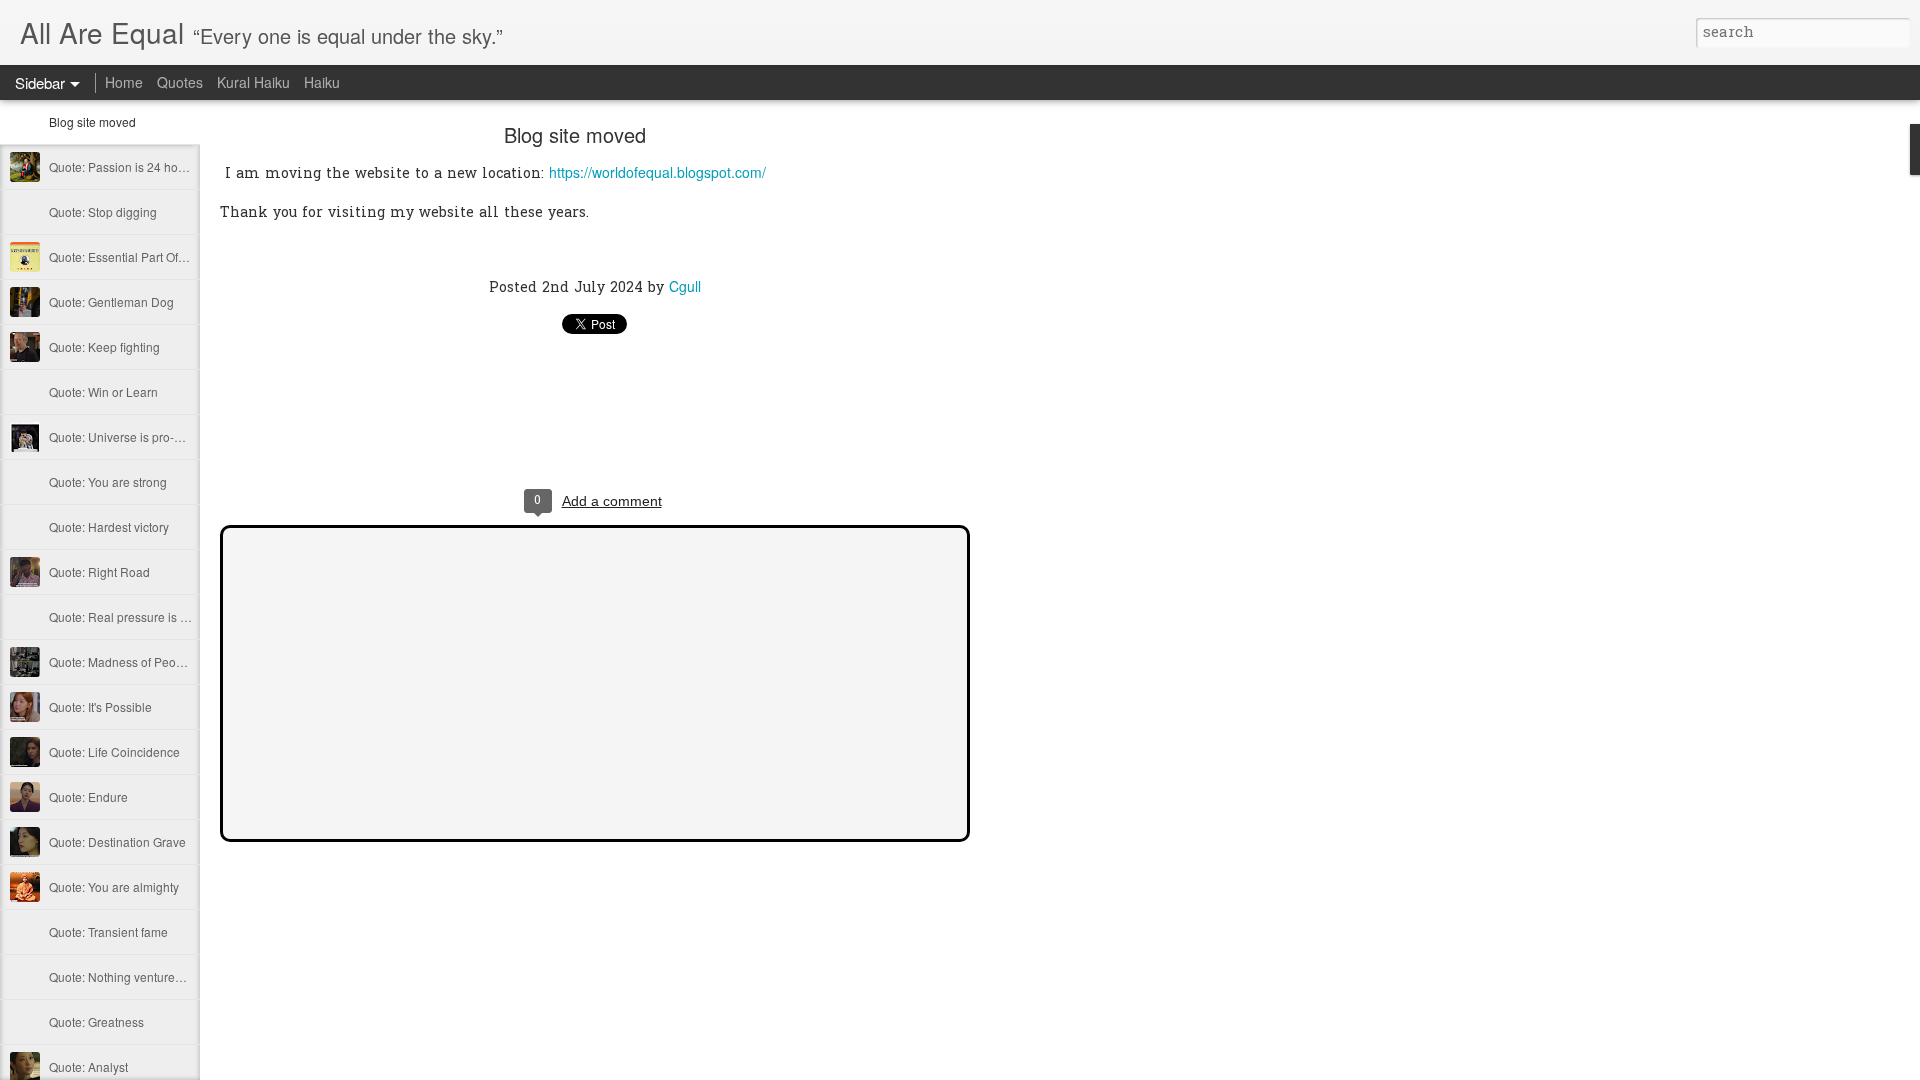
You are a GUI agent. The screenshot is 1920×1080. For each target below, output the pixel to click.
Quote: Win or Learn (103, 391)
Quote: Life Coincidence (114, 751)
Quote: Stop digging (103, 211)
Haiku (322, 82)
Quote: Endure (88, 796)
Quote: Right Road (99, 571)
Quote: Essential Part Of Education (142, 256)
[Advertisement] (1080, 445)
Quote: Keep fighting (104, 346)
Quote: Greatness (96, 1021)
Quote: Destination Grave (117, 841)
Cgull (685, 286)
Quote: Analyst (88, 1066)
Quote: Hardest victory (109, 526)
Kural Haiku (253, 82)
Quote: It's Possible (100, 706)
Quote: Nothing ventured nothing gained (158, 976)
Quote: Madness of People (121, 661)
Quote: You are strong (108, 481)
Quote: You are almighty (114, 886)
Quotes (180, 82)
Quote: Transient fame (108, 931)
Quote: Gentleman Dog (111, 301)
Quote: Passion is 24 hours (122, 166)
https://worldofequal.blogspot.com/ (657, 172)
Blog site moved (92, 121)
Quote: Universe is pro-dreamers (137, 436)
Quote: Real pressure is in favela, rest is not (166, 616)
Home (124, 82)
